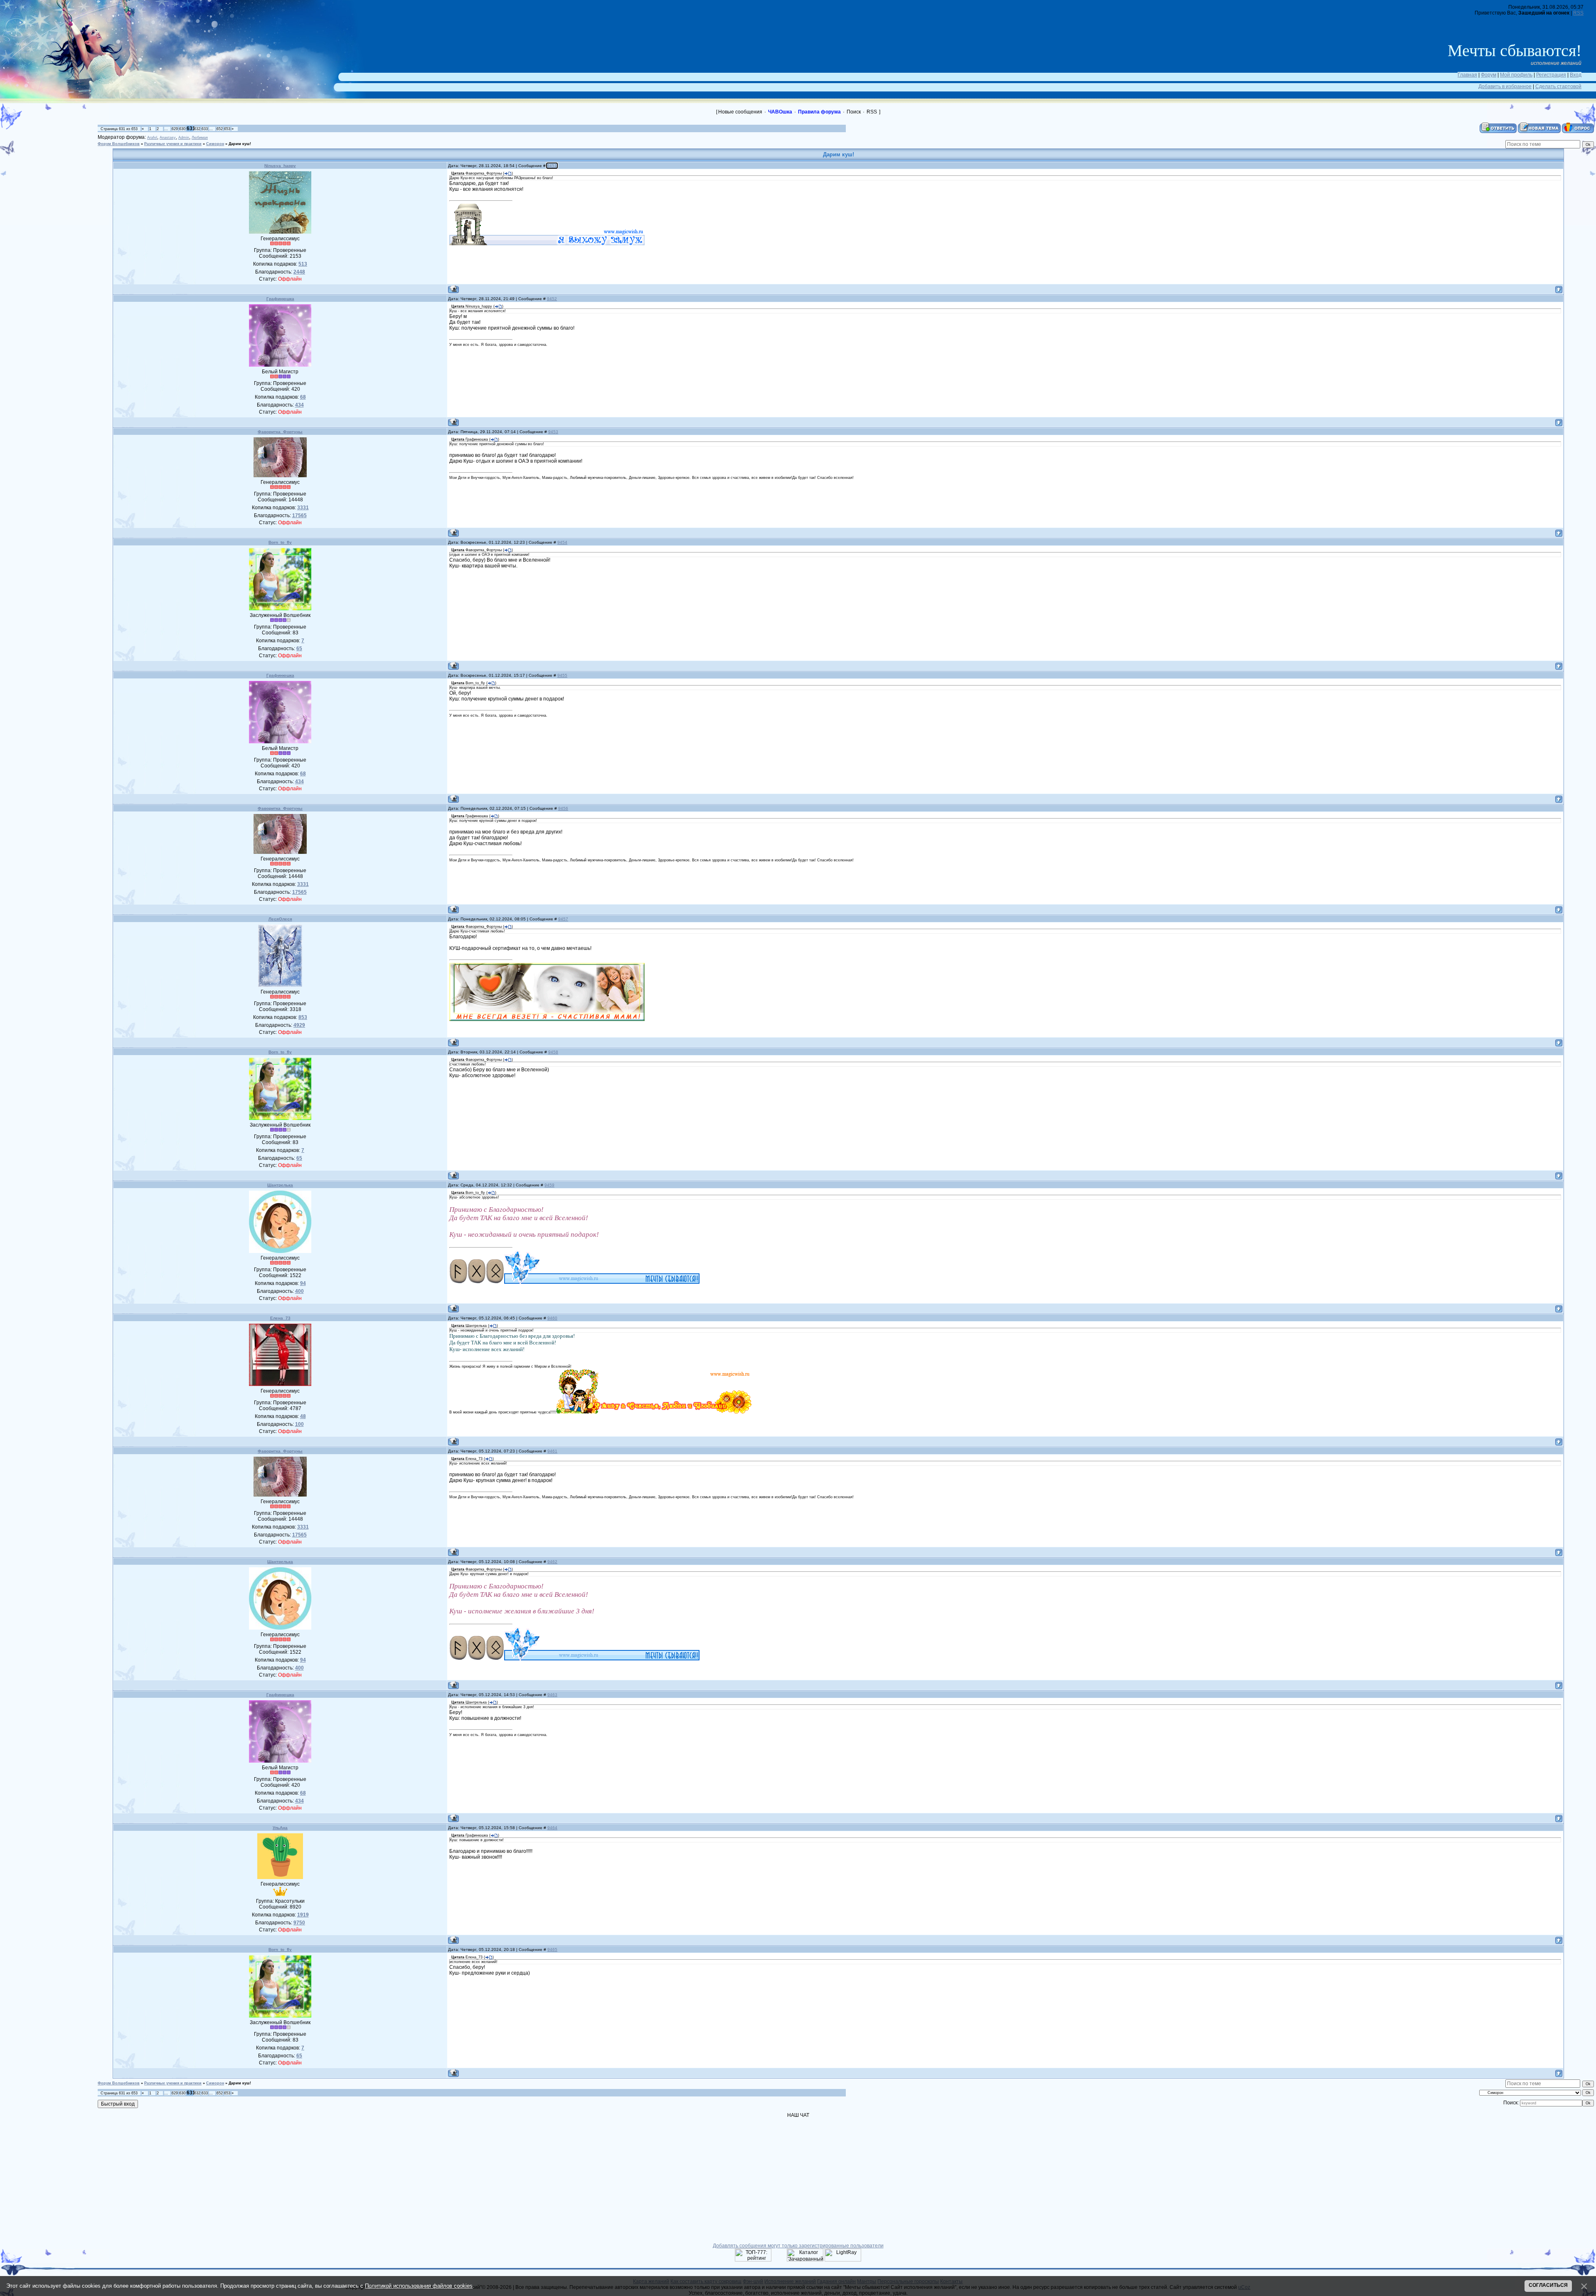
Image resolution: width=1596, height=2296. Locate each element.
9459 (549, 1185)
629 (175, 129)
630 (182, 129)
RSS (1578, 13)
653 (227, 129)
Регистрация (1551, 75)
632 (197, 129)
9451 (552, 166)
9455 (562, 675)
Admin (184, 138)
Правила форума (819, 112)
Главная (1467, 75)
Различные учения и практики (173, 144)
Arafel (152, 138)
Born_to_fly (280, 542)
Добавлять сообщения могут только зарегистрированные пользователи (798, 2246)
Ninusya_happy (280, 166)
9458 (553, 1052)
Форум (1489, 75)
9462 (552, 1562)
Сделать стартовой (1558, 86)
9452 (552, 299)
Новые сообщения (740, 112)
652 (220, 129)
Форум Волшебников (119, 144)
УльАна (280, 1828)
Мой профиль (1516, 75)
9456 (563, 808)
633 (205, 129)
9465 (552, 1950)
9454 (562, 542)
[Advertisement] (54, 160)
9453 (553, 432)
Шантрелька (280, 1185)
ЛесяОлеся (280, 919)
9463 (552, 1695)
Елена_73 (280, 1318)
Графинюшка (280, 299)
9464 (552, 1828)
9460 (552, 1318)
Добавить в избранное (1505, 86)
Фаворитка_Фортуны (280, 432)
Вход (1576, 75)
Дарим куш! (240, 144)
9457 (563, 919)
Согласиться (1548, 2285)
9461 (552, 1451)
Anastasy (168, 138)
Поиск (854, 112)
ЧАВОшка (780, 112)
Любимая (200, 138)
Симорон (215, 144)
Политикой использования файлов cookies (419, 2286)
